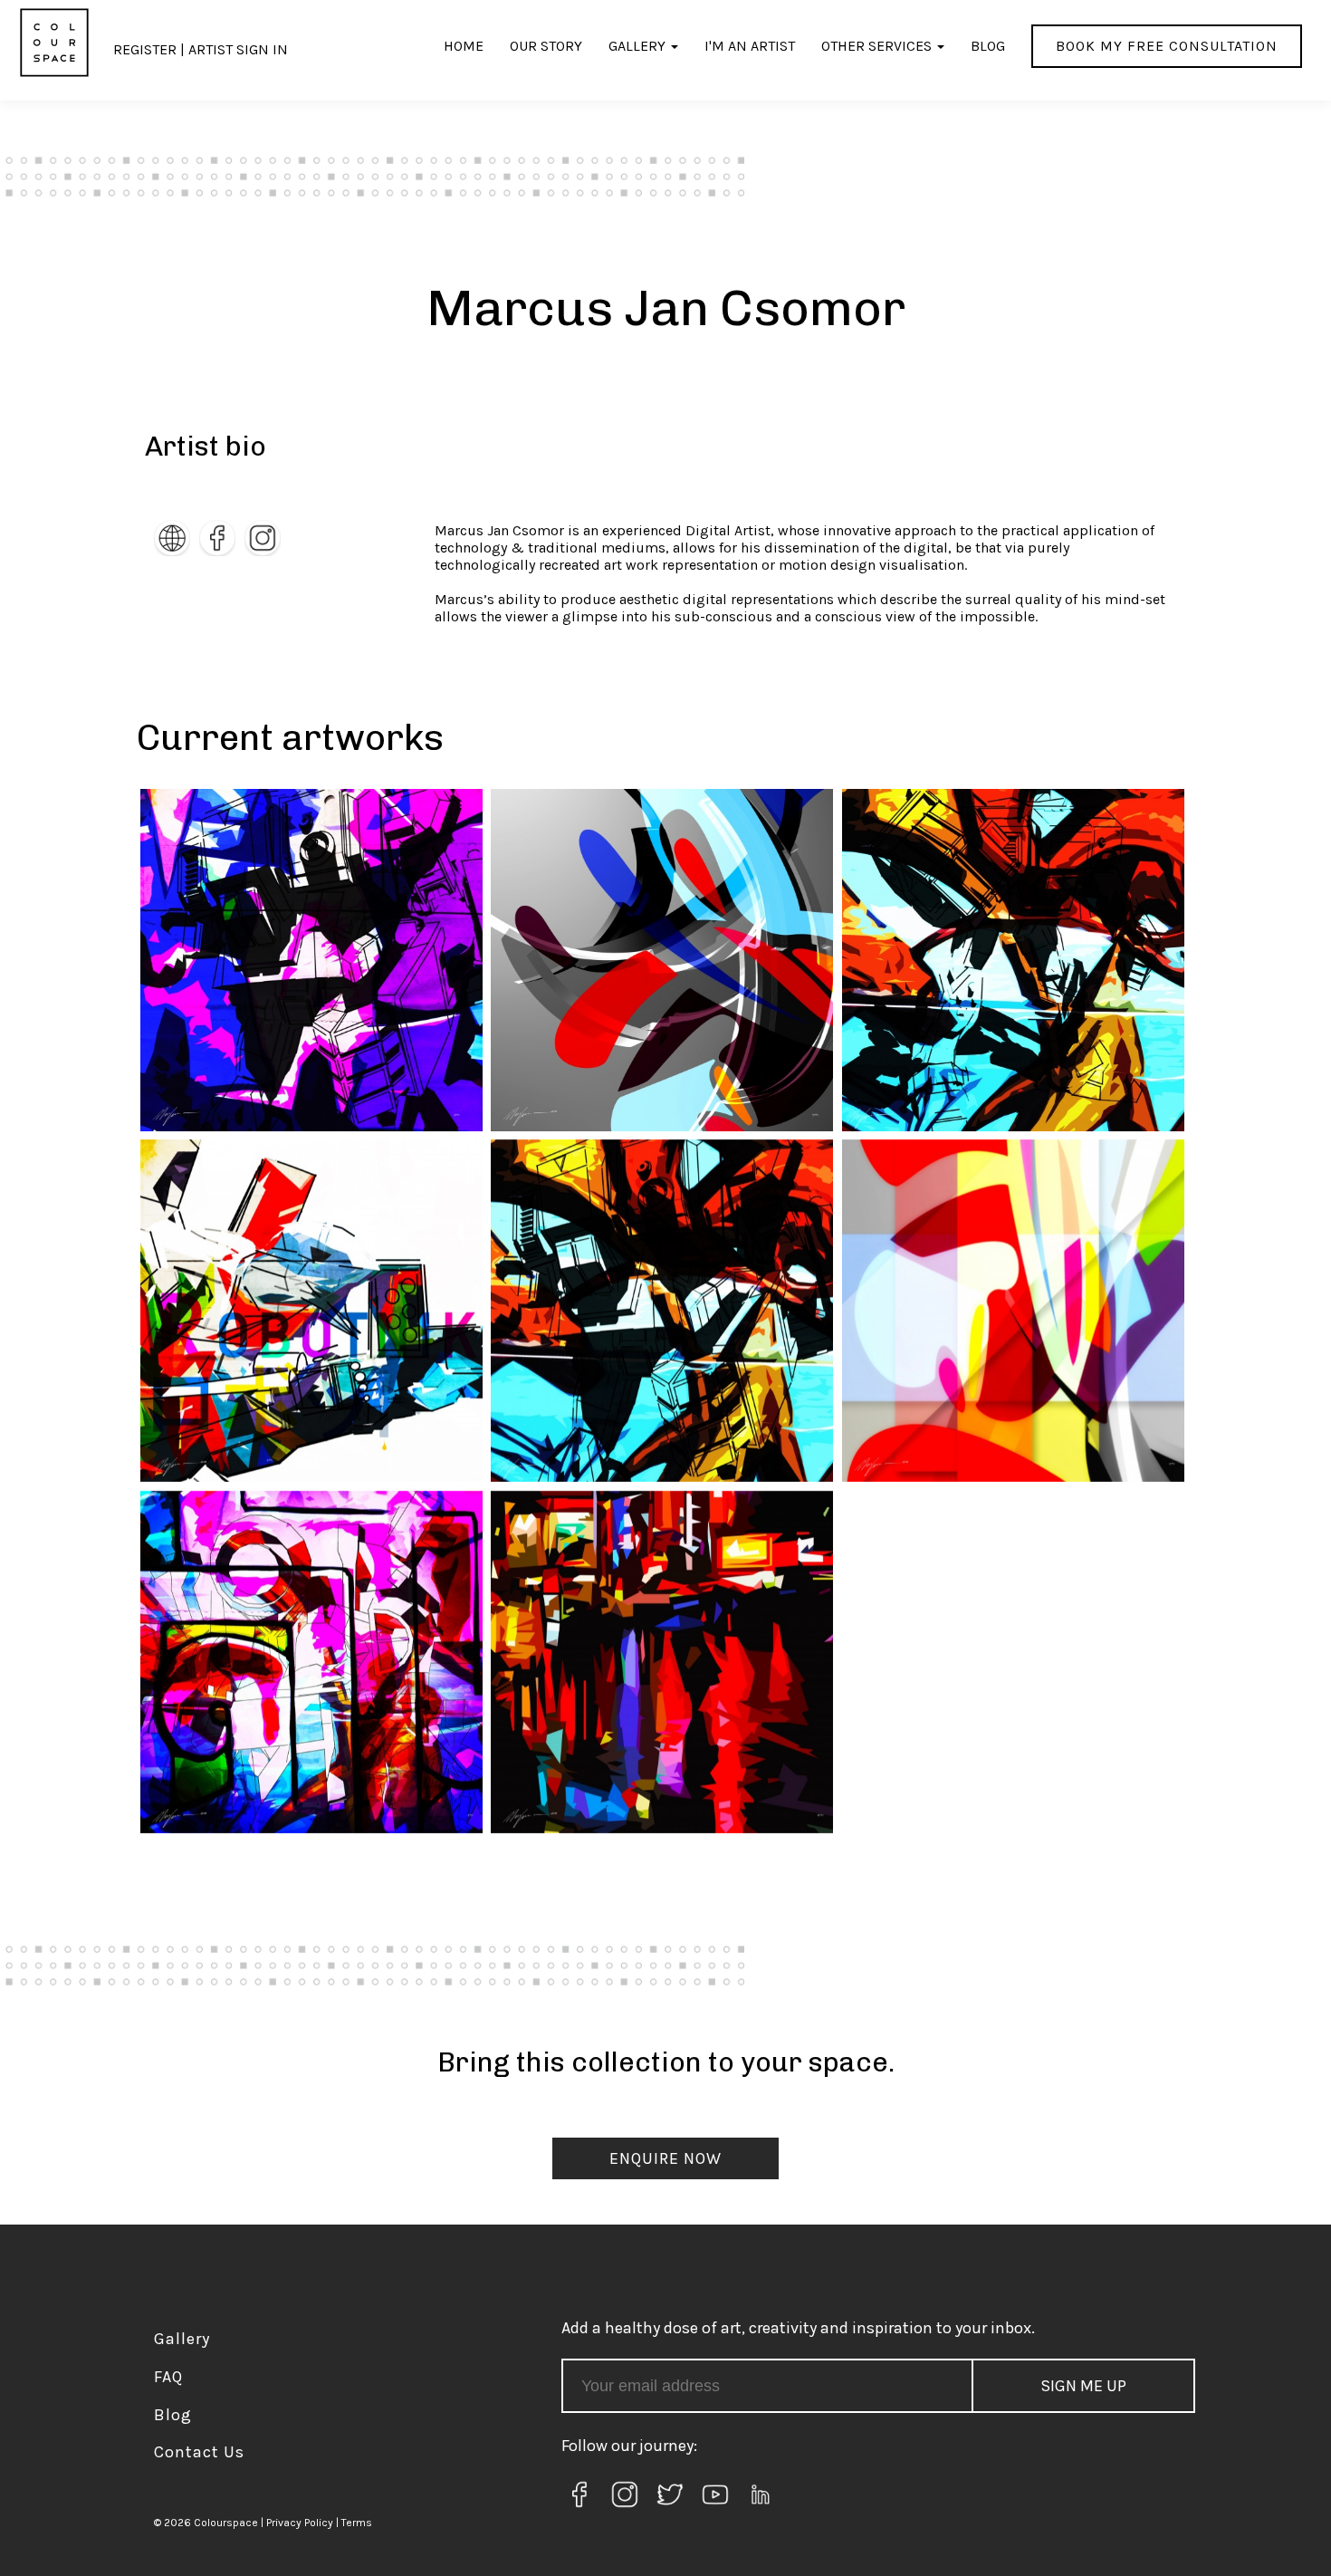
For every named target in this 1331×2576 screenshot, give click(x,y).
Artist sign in (238, 49)
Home (464, 46)
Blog (988, 46)
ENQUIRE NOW (665, 2158)
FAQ (168, 2377)
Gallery (637, 46)
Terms (357, 2523)
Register (145, 49)
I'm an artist (750, 46)
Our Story (546, 46)
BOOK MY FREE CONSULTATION (1167, 46)
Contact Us (199, 2452)
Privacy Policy (300, 2523)
